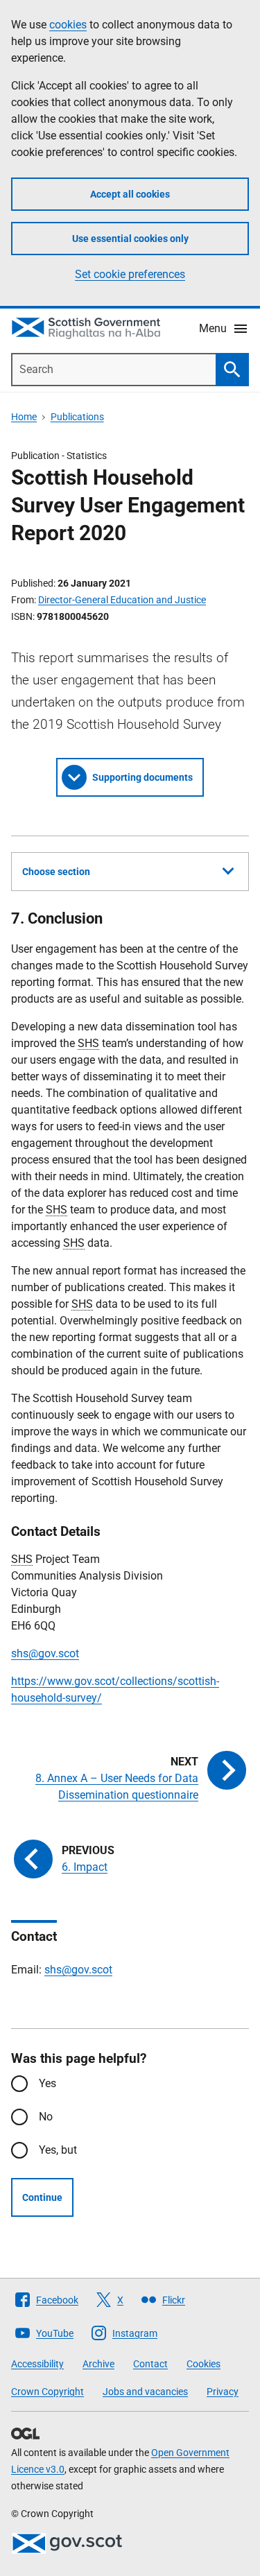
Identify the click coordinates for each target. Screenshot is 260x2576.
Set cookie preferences (130, 274)
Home (24, 417)
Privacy (223, 2392)
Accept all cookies (130, 194)
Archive (98, 2364)
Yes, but (58, 2150)
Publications (77, 417)
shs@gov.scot (45, 1653)
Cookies (203, 2364)
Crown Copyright (47, 2392)
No (46, 2117)
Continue (42, 2197)
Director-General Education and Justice (122, 600)
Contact (150, 2364)
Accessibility (37, 2364)
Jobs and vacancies (145, 2392)
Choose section (56, 872)
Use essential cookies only (130, 239)
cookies (68, 25)
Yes (47, 2083)
